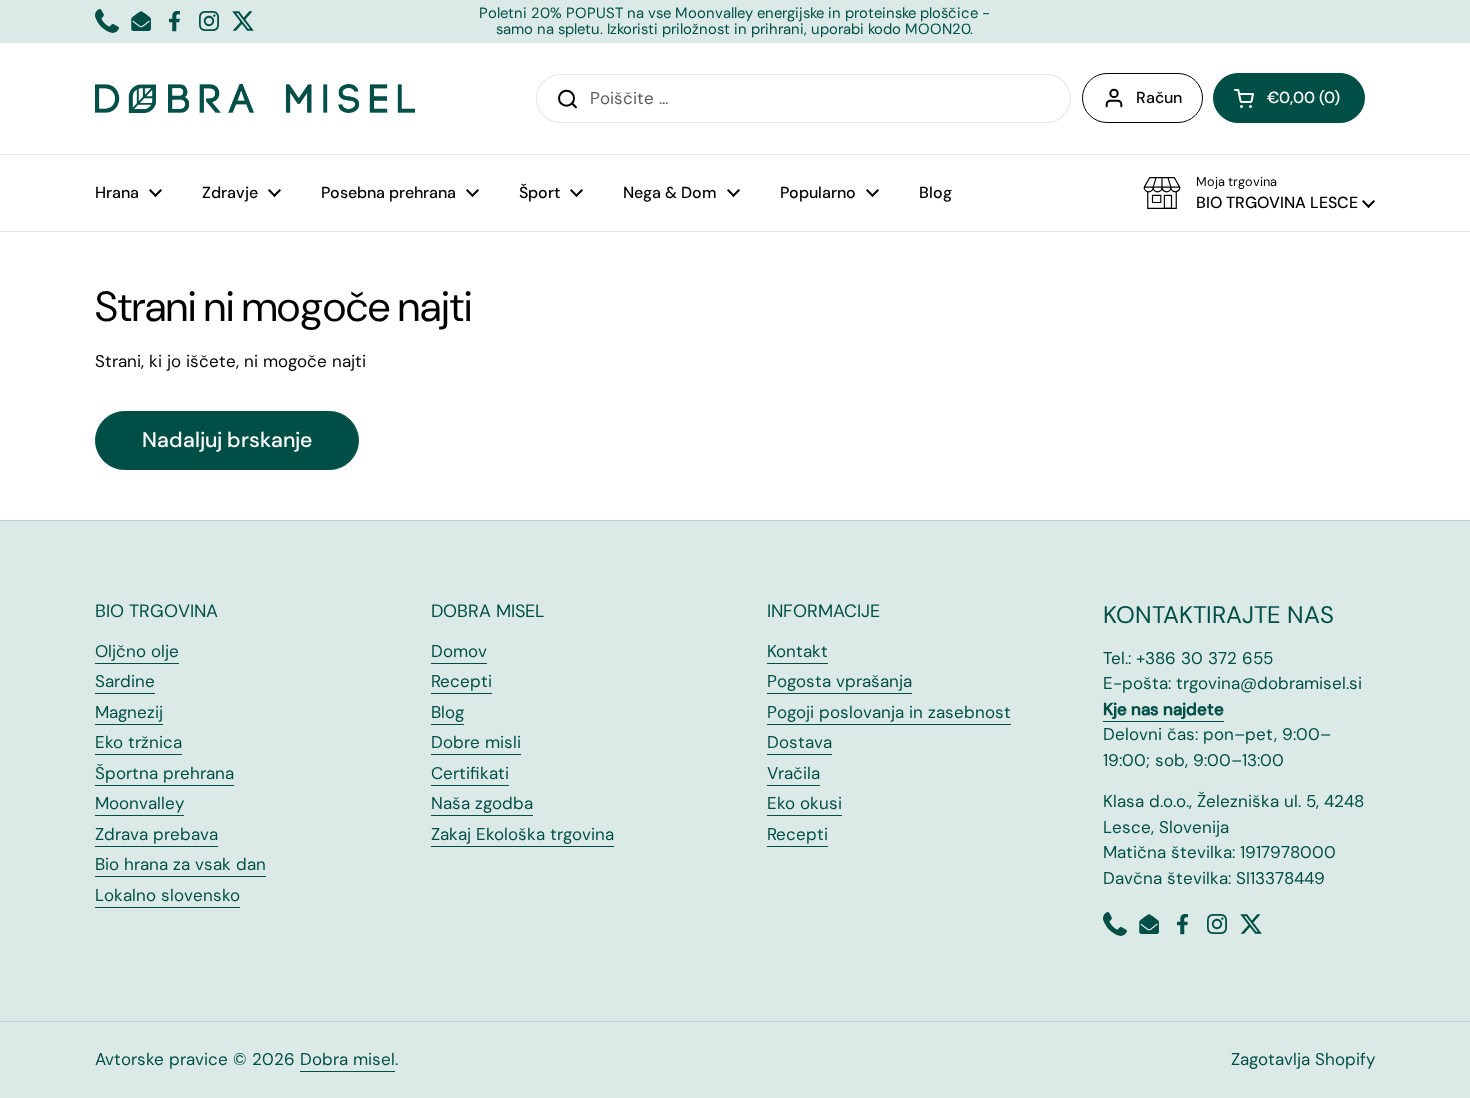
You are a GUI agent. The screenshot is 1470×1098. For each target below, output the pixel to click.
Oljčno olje (137, 651)
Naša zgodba (482, 803)
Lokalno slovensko (167, 895)
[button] (1289, 98)
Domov (459, 651)
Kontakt (797, 651)
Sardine (125, 681)
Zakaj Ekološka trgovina (522, 834)
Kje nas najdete (1163, 709)
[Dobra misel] (255, 98)
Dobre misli (476, 742)
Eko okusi (804, 803)
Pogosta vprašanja (839, 681)
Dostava (799, 742)
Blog (447, 712)
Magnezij (129, 712)
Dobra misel (347, 1059)
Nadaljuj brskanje (227, 440)
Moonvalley (139, 803)
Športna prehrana (164, 773)
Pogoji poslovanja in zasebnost (889, 712)
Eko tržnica (138, 742)
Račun (1159, 97)
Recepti (461, 681)
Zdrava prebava (156, 834)
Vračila (793, 773)
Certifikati (470, 773)
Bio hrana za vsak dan (180, 864)
